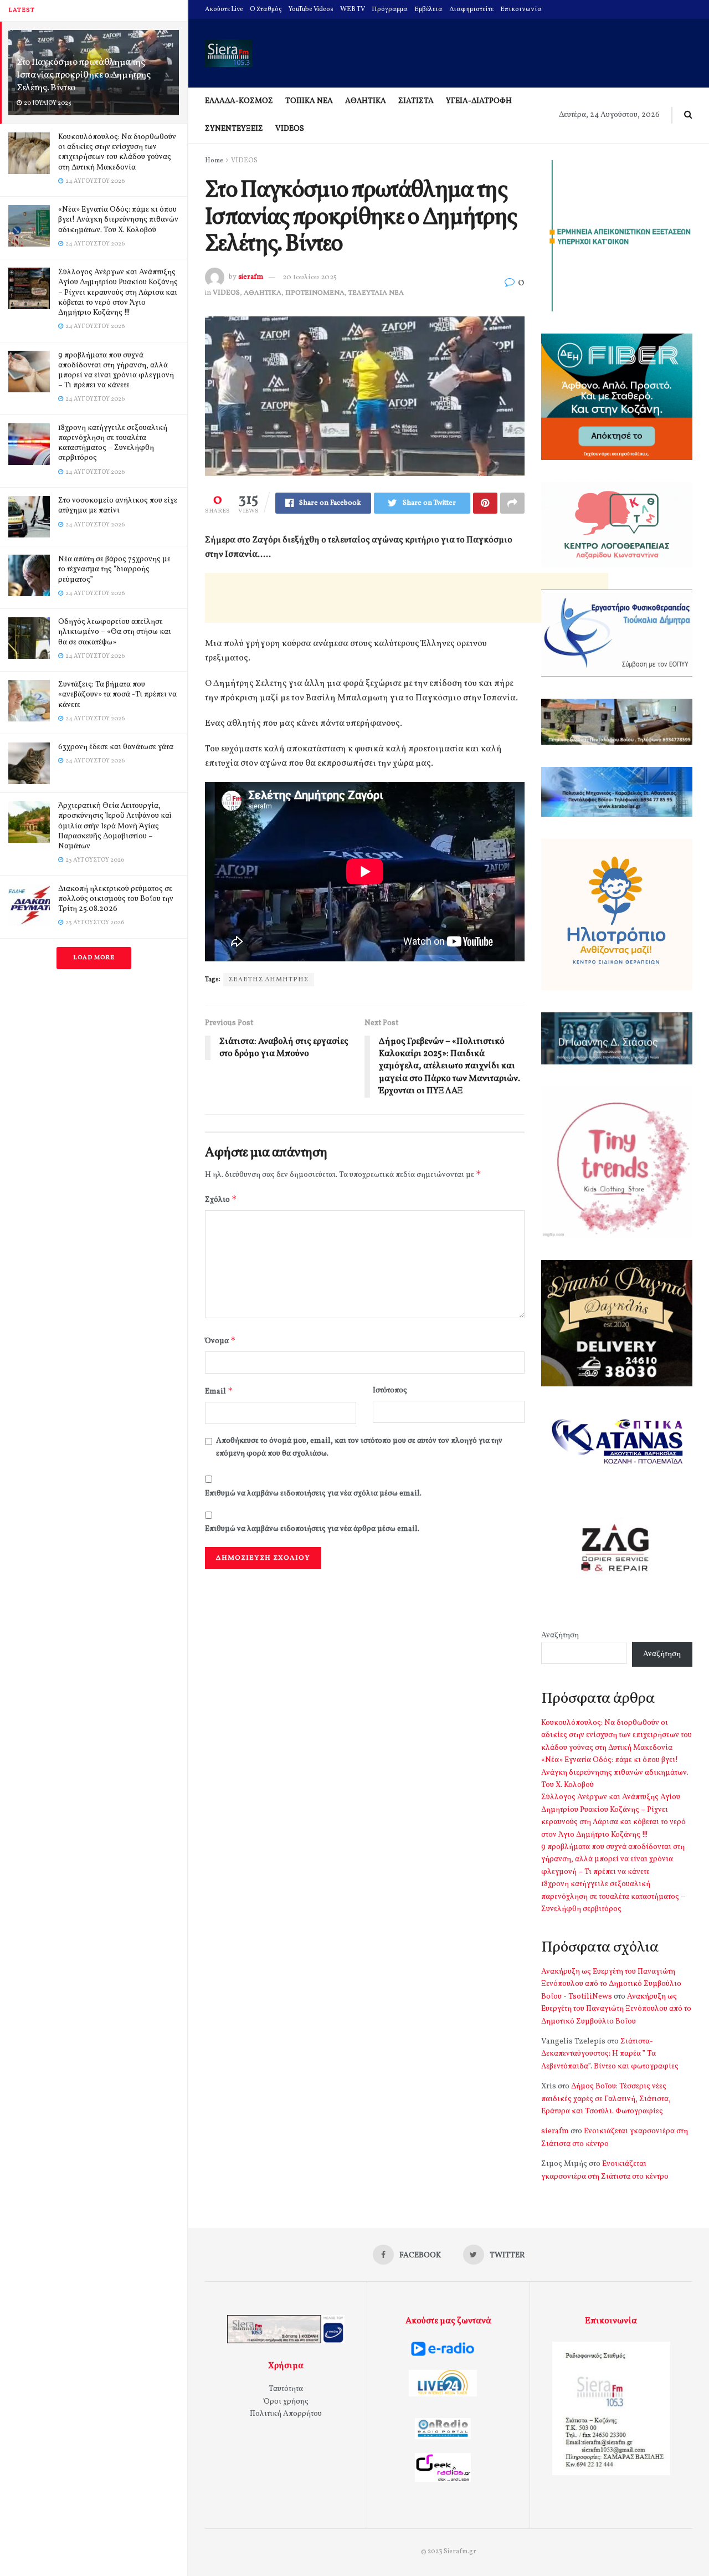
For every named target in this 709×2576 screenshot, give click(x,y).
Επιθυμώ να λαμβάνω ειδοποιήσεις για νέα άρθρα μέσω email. (312, 1529)
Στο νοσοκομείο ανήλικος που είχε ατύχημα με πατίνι (118, 506)
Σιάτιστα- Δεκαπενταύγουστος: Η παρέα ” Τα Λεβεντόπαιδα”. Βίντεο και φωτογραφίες (610, 2054)
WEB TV (353, 9)
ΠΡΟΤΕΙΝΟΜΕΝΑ (315, 293)
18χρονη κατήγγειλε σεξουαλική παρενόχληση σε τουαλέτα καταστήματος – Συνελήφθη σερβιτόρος (113, 443)
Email (219, 1391)
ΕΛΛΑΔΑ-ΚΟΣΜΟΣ (239, 101)
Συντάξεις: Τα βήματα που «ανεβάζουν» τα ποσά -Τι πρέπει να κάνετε (117, 695)
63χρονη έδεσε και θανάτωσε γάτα (116, 747)
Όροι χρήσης (286, 2402)
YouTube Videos (311, 9)
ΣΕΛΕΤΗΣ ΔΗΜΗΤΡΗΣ (269, 980)
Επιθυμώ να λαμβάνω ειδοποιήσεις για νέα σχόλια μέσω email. (313, 1494)
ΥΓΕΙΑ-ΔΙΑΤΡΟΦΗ (479, 101)
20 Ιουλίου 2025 (310, 278)
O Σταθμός (266, 9)
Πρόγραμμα (390, 9)
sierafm (251, 278)
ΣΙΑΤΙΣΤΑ (416, 101)
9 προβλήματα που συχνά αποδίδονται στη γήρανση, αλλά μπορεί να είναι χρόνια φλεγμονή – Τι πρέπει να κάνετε (116, 371)
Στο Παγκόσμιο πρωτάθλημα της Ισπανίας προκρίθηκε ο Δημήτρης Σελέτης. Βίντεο (84, 75)
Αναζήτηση (560, 1635)
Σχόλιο (221, 1199)
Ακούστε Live (224, 9)
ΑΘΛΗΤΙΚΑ (366, 101)
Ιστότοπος (390, 1391)
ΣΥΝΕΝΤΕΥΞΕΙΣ (234, 129)
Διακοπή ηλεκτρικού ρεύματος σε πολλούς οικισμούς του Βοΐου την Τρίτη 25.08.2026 (116, 899)
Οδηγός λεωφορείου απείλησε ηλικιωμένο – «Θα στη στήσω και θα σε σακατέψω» (115, 632)
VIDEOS (290, 129)
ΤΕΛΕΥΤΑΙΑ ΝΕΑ (376, 293)
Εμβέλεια (428, 9)
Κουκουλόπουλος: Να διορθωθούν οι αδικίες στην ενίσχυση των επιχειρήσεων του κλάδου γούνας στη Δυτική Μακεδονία (117, 152)
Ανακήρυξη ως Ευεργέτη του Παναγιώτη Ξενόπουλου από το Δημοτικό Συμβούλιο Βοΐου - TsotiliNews (611, 1984)
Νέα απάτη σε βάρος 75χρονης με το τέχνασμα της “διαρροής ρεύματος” (114, 569)
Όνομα (220, 1341)
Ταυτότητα (286, 2389)
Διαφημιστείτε (471, 9)
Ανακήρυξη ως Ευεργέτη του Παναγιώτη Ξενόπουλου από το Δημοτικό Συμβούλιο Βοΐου (616, 2009)
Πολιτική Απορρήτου (286, 2414)
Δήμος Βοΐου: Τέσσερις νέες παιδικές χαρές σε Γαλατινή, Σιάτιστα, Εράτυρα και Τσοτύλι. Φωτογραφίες (606, 2099)
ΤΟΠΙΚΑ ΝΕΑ (309, 101)
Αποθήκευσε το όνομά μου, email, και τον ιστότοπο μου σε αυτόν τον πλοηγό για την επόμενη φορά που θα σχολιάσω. (359, 1447)
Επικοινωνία (521, 9)
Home (214, 161)
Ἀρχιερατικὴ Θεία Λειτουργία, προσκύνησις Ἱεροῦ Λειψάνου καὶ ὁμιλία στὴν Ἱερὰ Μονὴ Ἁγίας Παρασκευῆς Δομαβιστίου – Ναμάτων (115, 826)
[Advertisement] (407, 598)
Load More (94, 958)
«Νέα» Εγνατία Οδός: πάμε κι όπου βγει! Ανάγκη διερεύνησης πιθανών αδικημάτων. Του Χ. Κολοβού (118, 220)
